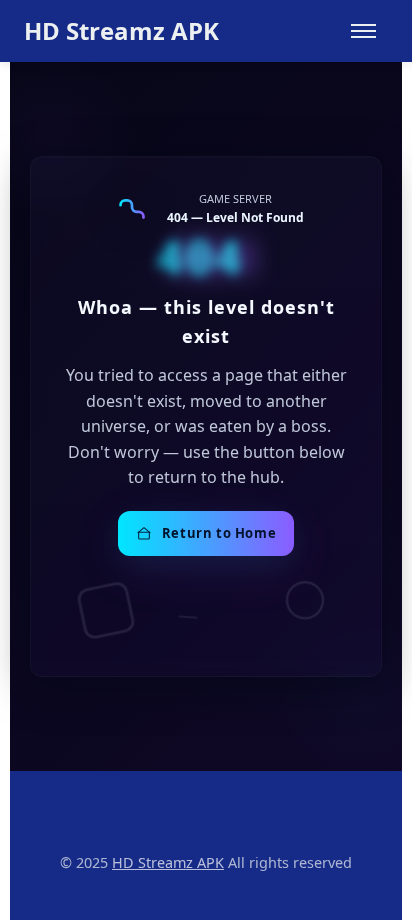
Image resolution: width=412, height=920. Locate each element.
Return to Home (219, 533)
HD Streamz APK (121, 30)
